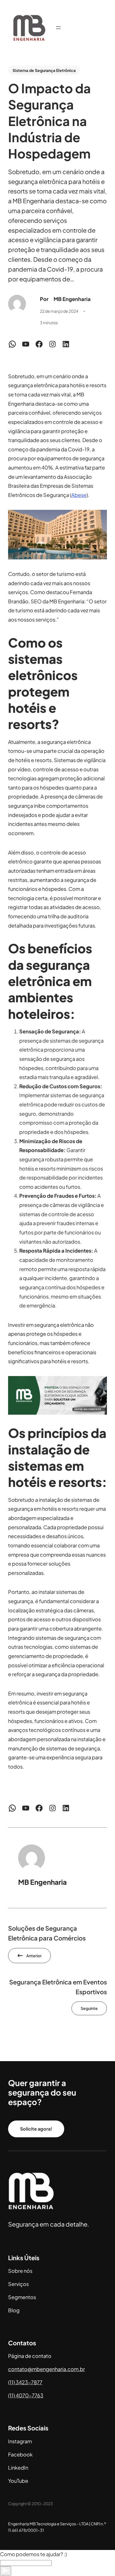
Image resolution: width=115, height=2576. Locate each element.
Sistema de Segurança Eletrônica (44, 70)
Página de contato (30, 2356)
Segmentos (22, 2297)
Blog (14, 2310)
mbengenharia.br (46, 2369)
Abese (79, 495)
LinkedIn (18, 2468)
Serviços (18, 2284)
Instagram (20, 2441)
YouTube (18, 2481)
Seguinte (89, 2008)
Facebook (20, 2454)
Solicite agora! (36, 2129)
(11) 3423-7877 (25, 2382)
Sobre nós (20, 2271)
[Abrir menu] (58, 28)
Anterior (34, 1956)
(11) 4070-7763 (26, 2395)
